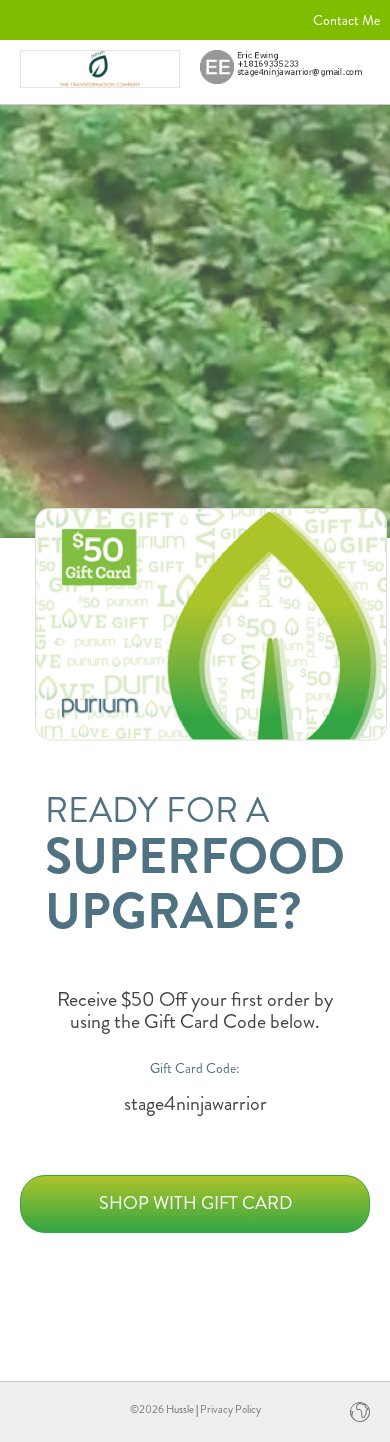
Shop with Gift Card (195, 1203)
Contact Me (346, 20)
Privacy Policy (230, 1409)
